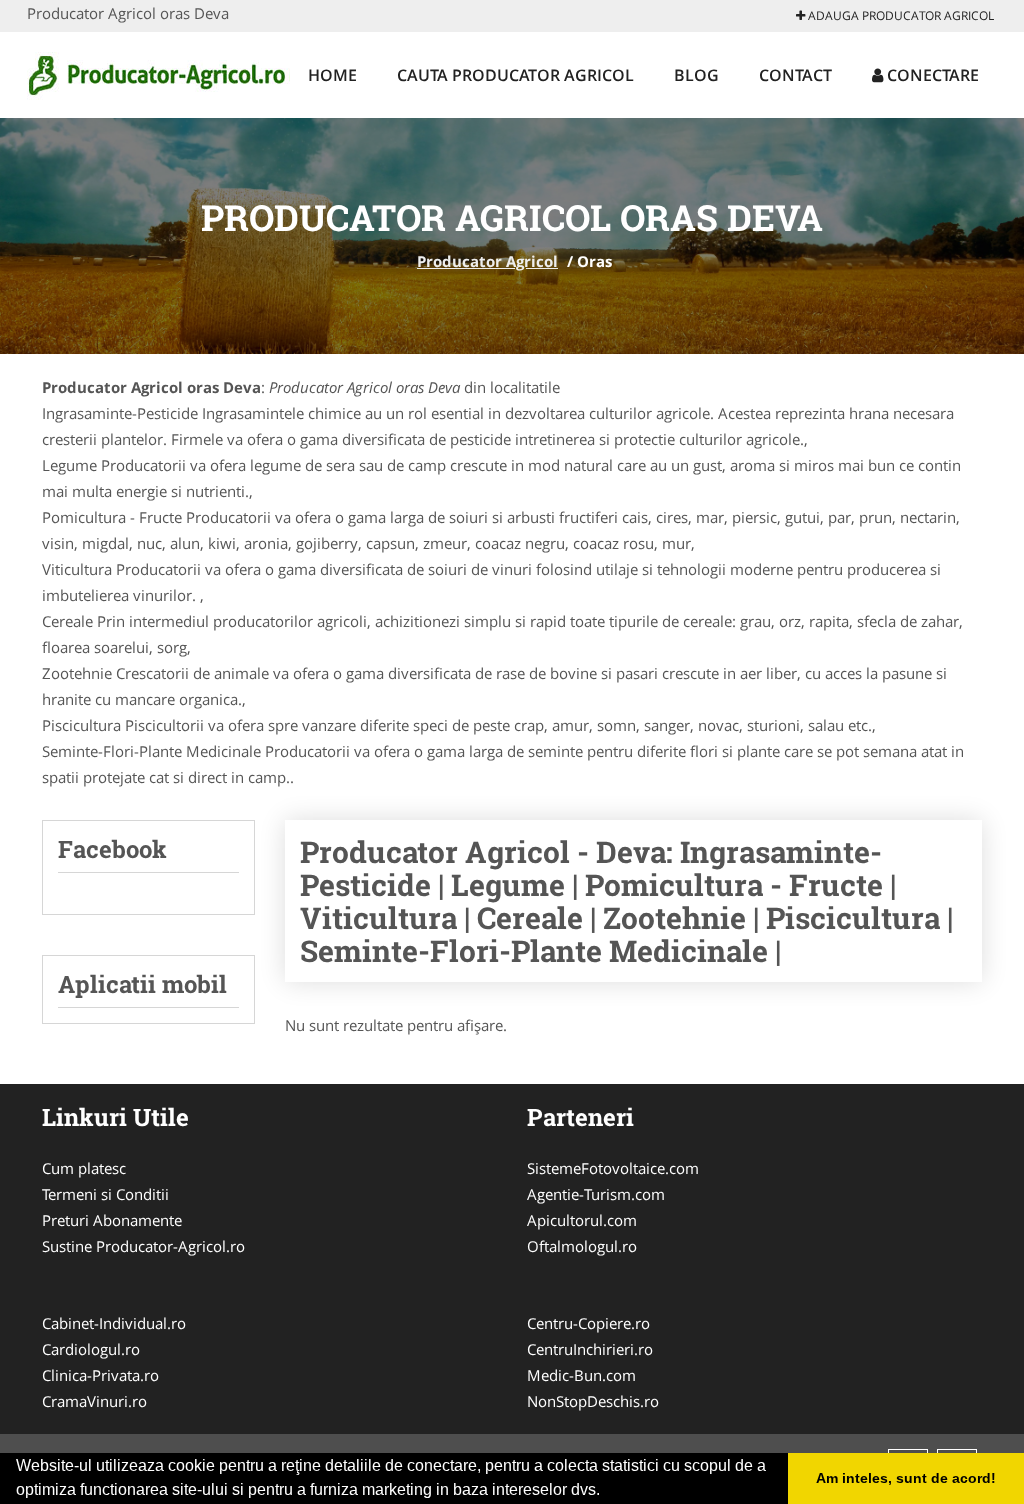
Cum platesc (84, 1168)
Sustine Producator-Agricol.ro (143, 1246)
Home (332, 75)
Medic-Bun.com (581, 1375)
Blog (696, 75)
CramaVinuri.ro (94, 1401)
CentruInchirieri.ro (590, 1349)
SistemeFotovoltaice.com (613, 1168)
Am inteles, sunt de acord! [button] (906, 1478)
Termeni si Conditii (105, 1194)
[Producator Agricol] (158, 72)
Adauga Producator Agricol (899, 15)
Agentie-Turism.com (596, 1194)
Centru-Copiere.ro (588, 1323)
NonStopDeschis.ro (593, 1401)
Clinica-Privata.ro (100, 1375)
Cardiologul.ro (91, 1349)
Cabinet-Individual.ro (114, 1323)
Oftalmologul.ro (582, 1246)
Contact (795, 75)
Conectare (931, 75)
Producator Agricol (487, 261)
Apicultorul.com (582, 1220)
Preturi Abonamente (112, 1220)
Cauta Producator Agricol (515, 75)
